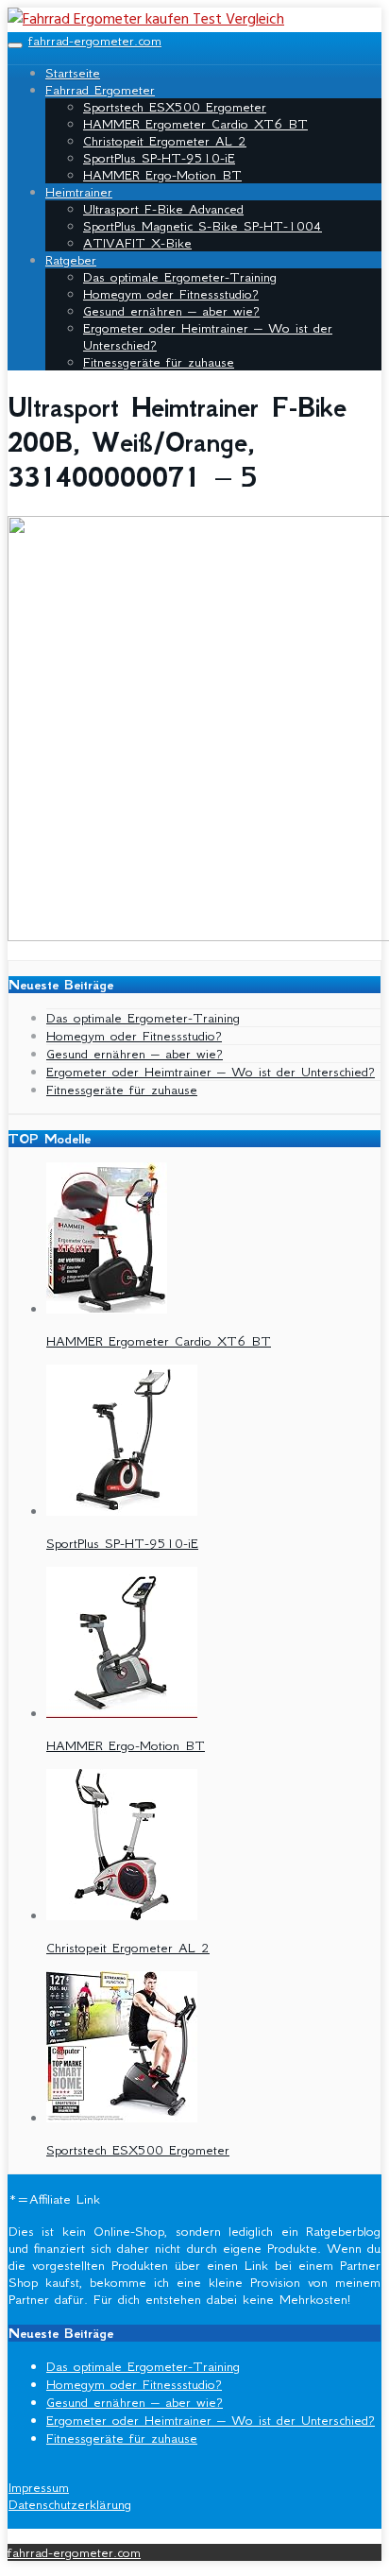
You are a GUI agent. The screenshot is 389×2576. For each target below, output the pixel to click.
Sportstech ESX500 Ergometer (175, 107)
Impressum (39, 2487)
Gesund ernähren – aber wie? (171, 311)
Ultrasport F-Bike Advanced (163, 209)
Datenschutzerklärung (70, 2504)
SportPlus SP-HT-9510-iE (159, 158)
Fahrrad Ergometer (100, 90)
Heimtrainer (79, 192)
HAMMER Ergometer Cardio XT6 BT (195, 124)
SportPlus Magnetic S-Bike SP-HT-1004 (203, 226)
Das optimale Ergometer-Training (180, 277)
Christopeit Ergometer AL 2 (165, 141)
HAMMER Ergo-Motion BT (162, 175)
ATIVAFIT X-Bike (137, 243)
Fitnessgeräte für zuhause (159, 362)
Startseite (73, 73)
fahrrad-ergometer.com (95, 41)
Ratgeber (71, 260)
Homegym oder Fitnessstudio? (171, 294)
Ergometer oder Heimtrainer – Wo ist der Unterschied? (211, 1072)
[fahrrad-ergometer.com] (146, 20)
